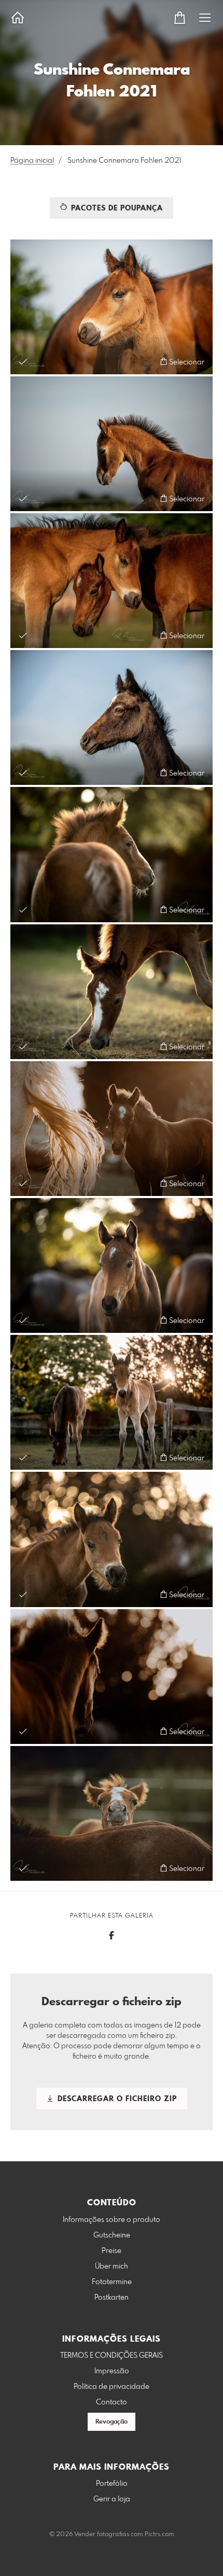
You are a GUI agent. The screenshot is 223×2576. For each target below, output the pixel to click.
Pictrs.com (159, 2535)
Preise (112, 2251)
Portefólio (112, 2484)
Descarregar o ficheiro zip (116, 2099)
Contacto (112, 2402)
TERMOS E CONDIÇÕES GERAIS (112, 2356)
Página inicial (32, 161)
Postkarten (112, 2298)
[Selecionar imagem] (23, 362)
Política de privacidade (112, 2387)
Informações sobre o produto (112, 2220)
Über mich (112, 2267)
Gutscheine (112, 2235)
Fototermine (112, 2282)
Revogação (112, 2422)
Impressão (112, 2371)
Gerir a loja (112, 2499)
